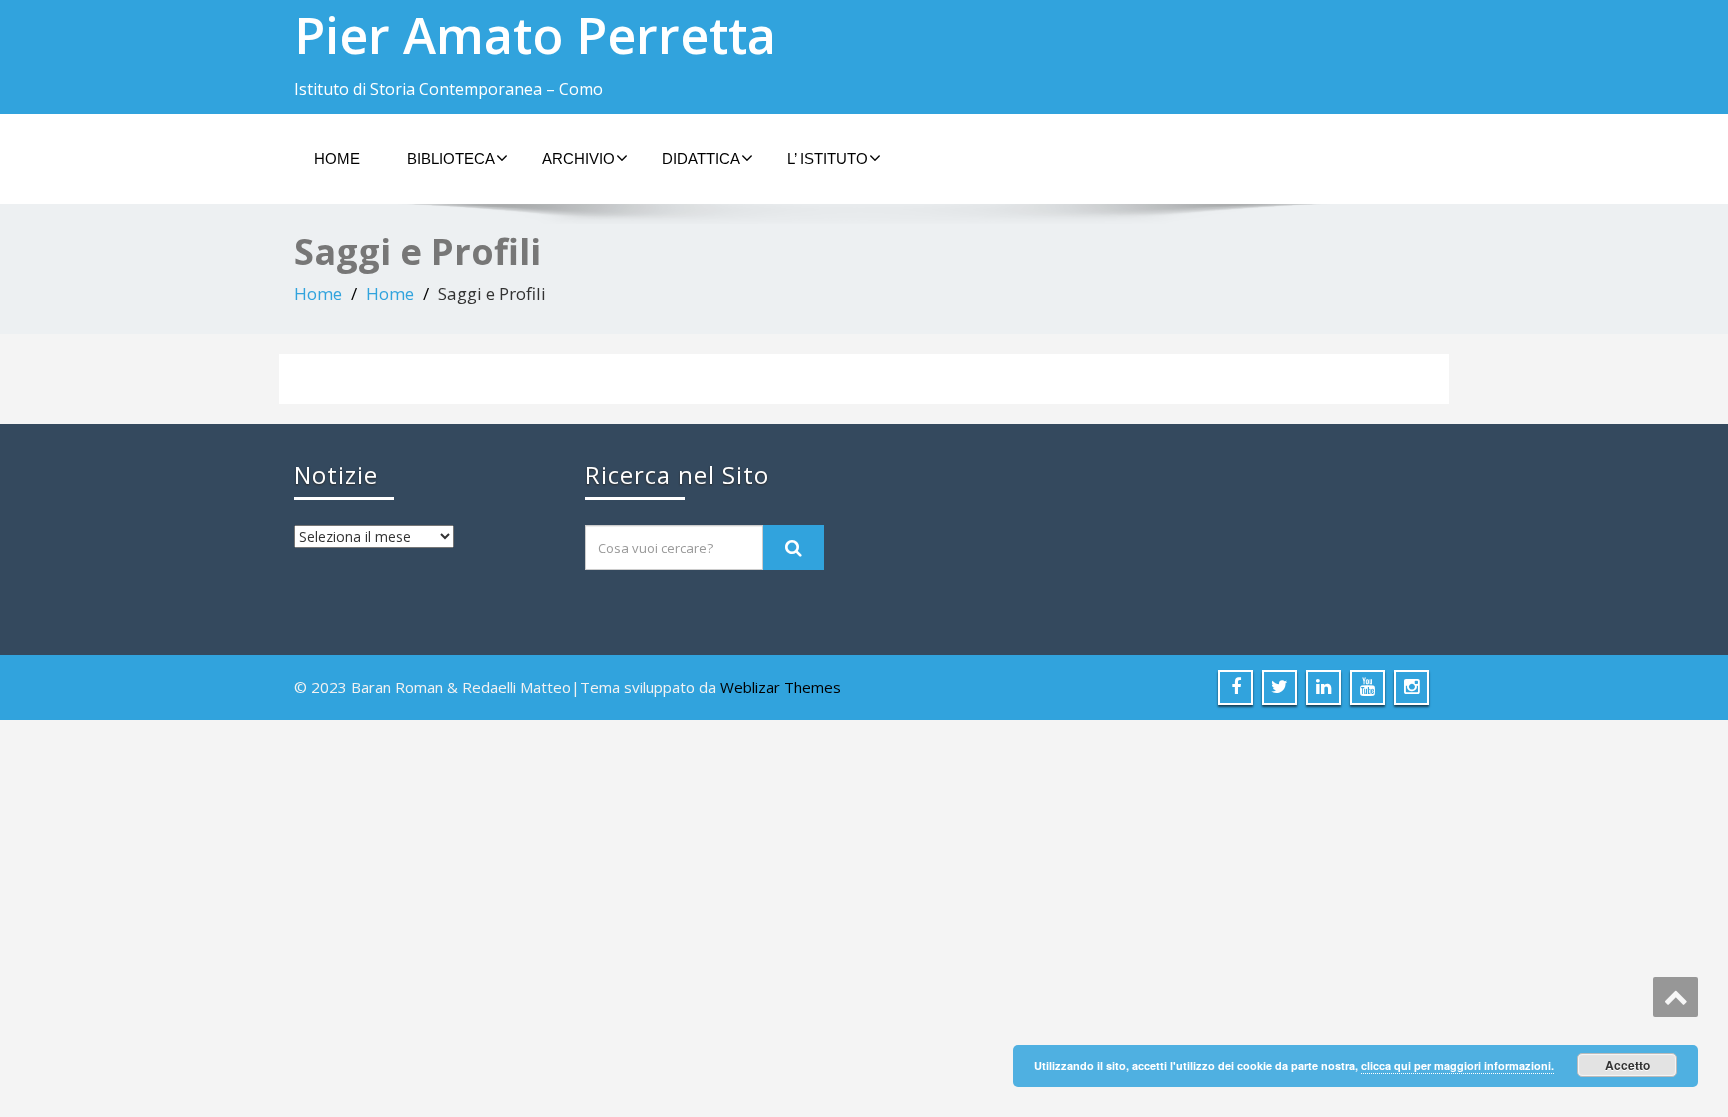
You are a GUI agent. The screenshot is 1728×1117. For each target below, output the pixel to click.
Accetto (1627, 1065)
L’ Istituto (827, 158)
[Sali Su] (1675, 997)
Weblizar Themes (780, 687)
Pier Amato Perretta (535, 35)
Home (337, 158)
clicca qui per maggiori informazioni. (1457, 1065)
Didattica (701, 158)
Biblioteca (451, 158)
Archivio (578, 158)
